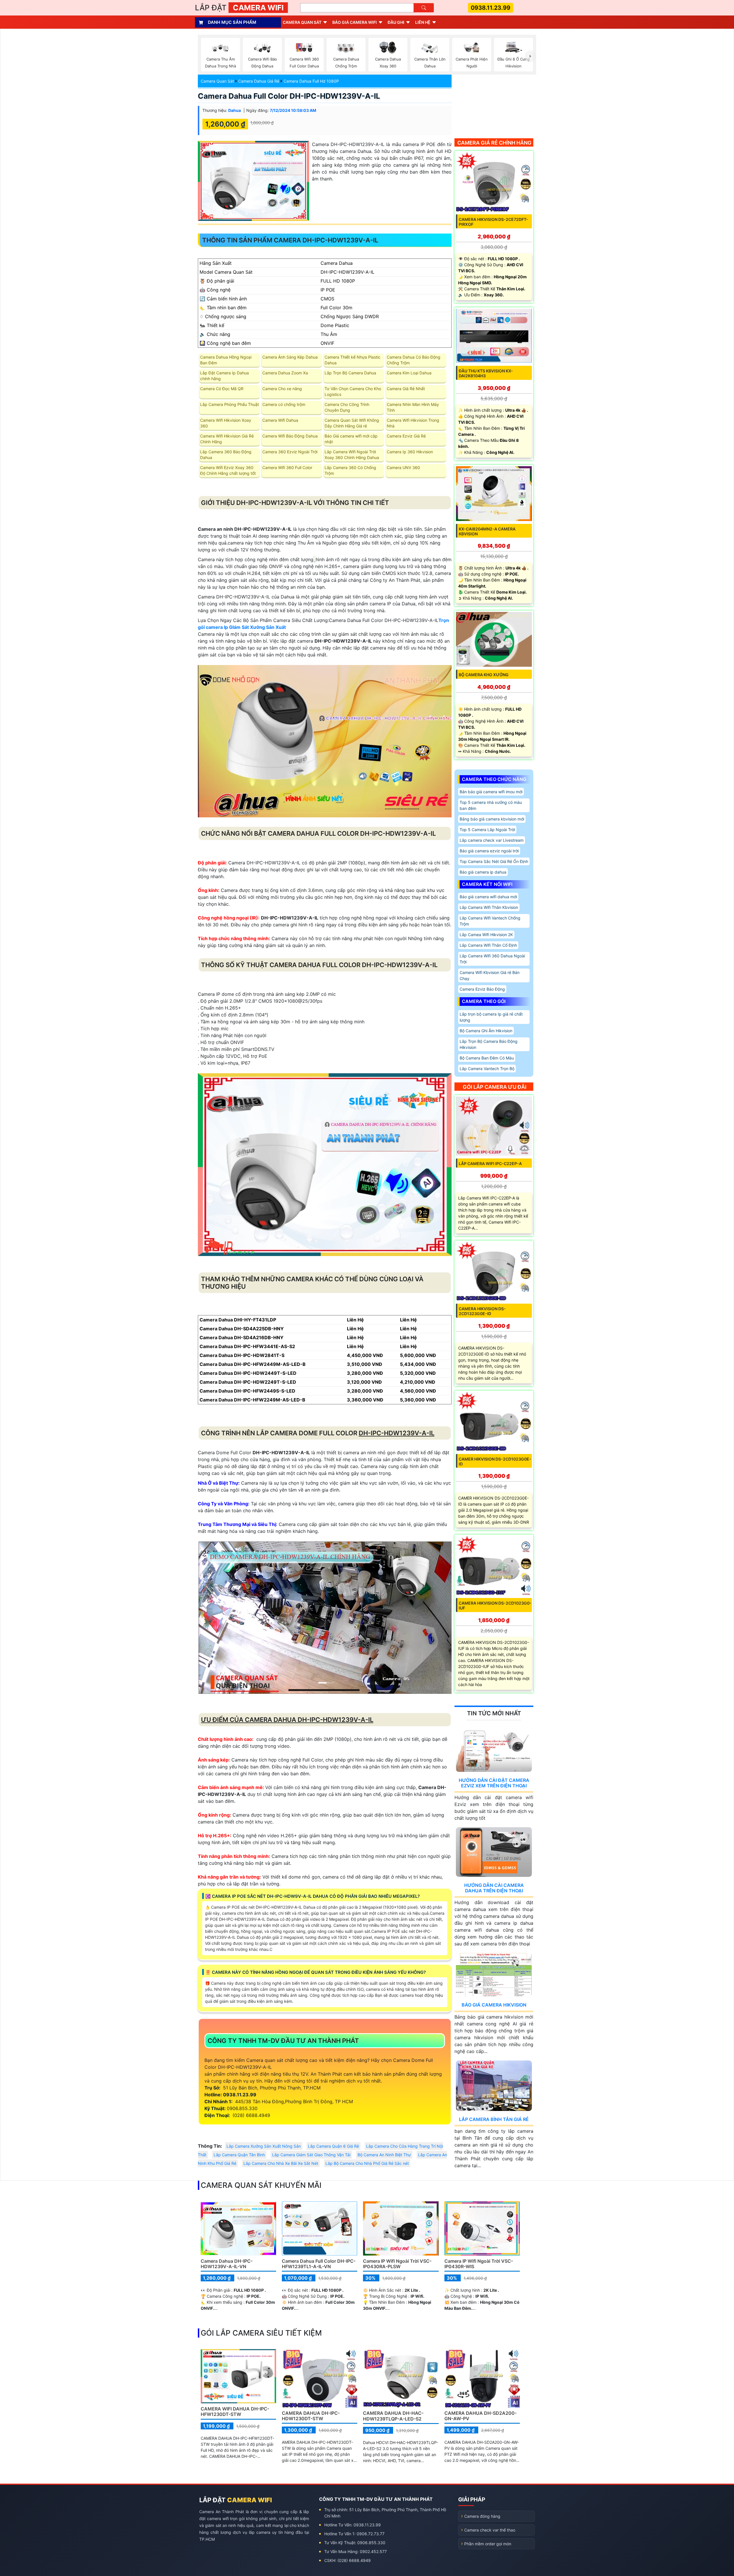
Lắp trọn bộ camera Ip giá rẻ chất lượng (491, 1017)
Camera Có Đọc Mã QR (222, 389)
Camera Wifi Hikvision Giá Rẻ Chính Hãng (227, 439)
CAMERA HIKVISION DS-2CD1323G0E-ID (482, 1311)
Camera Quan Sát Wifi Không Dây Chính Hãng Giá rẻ (352, 423)
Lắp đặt (239, 8)
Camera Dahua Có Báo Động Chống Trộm (414, 360)
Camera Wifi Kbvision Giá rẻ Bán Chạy (490, 975)
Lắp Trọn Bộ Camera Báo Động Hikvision (489, 1044)
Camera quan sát (302, 22)
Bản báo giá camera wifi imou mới (491, 792)
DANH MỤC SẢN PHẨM (232, 22)
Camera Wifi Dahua (280, 420)
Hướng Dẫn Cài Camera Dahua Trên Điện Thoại (494, 1888)
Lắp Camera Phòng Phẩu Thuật (230, 404)
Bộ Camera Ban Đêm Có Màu (487, 1058)
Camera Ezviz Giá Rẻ (406, 436)
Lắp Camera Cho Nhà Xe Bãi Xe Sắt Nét (281, 2163)
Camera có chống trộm (284, 404)
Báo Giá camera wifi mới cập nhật (351, 439)
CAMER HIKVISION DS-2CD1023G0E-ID (495, 1461)
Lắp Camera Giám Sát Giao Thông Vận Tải (311, 2155)
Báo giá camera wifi (355, 22)
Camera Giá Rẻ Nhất (406, 389)
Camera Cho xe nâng (282, 389)
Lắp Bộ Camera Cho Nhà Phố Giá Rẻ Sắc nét (367, 2163)
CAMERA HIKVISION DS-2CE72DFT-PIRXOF (493, 222)
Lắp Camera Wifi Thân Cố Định (488, 945)
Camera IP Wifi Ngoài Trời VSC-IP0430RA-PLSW (397, 2264)
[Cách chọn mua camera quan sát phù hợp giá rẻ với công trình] (530, 56)
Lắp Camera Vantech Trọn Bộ (487, 1069)
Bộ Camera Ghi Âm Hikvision (486, 1031)
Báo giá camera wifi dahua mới (488, 897)
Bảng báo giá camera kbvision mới (492, 819)
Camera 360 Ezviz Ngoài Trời (290, 452)
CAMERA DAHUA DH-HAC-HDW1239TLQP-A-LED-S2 (393, 2416)
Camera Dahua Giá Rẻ (259, 81)
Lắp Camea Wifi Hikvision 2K (486, 935)
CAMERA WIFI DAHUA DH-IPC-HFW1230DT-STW (235, 2411)
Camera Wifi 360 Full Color (287, 467)
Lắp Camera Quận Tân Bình (239, 2155)
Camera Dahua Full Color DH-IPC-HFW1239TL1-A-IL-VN (319, 2264)
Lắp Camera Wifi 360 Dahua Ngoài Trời (492, 959)
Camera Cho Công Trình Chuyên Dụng (347, 407)
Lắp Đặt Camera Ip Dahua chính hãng (225, 376)
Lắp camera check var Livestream (492, 840)
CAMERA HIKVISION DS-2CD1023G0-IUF (495, 1605)
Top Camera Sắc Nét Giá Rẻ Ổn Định (494, 861)
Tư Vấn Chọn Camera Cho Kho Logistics (353, 391)
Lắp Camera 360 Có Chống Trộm (350, 470)
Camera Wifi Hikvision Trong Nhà (413, 423)
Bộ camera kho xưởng (484, 675)
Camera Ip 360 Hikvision (410, 452)
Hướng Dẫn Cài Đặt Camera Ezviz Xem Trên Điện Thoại (494, 1783)
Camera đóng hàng (482, 2516)
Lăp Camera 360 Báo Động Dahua (226, 455)
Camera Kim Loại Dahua (409, 373)
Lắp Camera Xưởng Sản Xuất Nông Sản (264, 2146)
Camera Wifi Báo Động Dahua (290, 436)
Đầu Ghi (396, 22)
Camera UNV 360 (403, 467)
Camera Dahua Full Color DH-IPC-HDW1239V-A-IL (289, 96)
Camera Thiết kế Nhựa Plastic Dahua (353, 360)
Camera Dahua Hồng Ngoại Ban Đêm (226, 360)
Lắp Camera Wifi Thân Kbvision (489, 907)
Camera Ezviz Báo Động (482, 989)
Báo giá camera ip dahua (483, 872)
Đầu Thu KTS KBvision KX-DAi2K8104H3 (486, 373)
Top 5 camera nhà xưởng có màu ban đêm (491, 805)
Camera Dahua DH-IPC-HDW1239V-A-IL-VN (227, 2264)
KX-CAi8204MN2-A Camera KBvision (487, 531)
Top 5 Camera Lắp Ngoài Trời (487, 830)
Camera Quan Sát (217, 81)
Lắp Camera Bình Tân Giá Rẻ (494, 2119)
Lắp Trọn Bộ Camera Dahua (350, 373)
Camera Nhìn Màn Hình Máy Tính (413, 407)
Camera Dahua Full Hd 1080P (311, 81)
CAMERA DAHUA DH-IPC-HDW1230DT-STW (311, 2416)
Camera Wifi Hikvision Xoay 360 (226, 423)
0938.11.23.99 (491, 8)
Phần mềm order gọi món (488, 2544)
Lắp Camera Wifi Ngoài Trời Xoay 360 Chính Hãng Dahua (352, 455)
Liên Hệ (423, 22)
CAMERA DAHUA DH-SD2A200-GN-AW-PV (481, 2416)
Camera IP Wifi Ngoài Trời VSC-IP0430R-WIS (479, 2264)
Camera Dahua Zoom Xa (285, 373)
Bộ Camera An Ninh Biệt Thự (384, 2155)
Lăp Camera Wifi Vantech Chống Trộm (490, 921)
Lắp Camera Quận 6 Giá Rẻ (333, 2146)
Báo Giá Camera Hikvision (494, 2005)
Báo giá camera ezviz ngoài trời (489, 851)
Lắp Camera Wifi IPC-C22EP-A (490, 1163)
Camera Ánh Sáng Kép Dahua (290, 357)
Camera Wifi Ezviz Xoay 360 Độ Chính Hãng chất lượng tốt (228, 470)
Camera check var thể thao (490, 2530)
